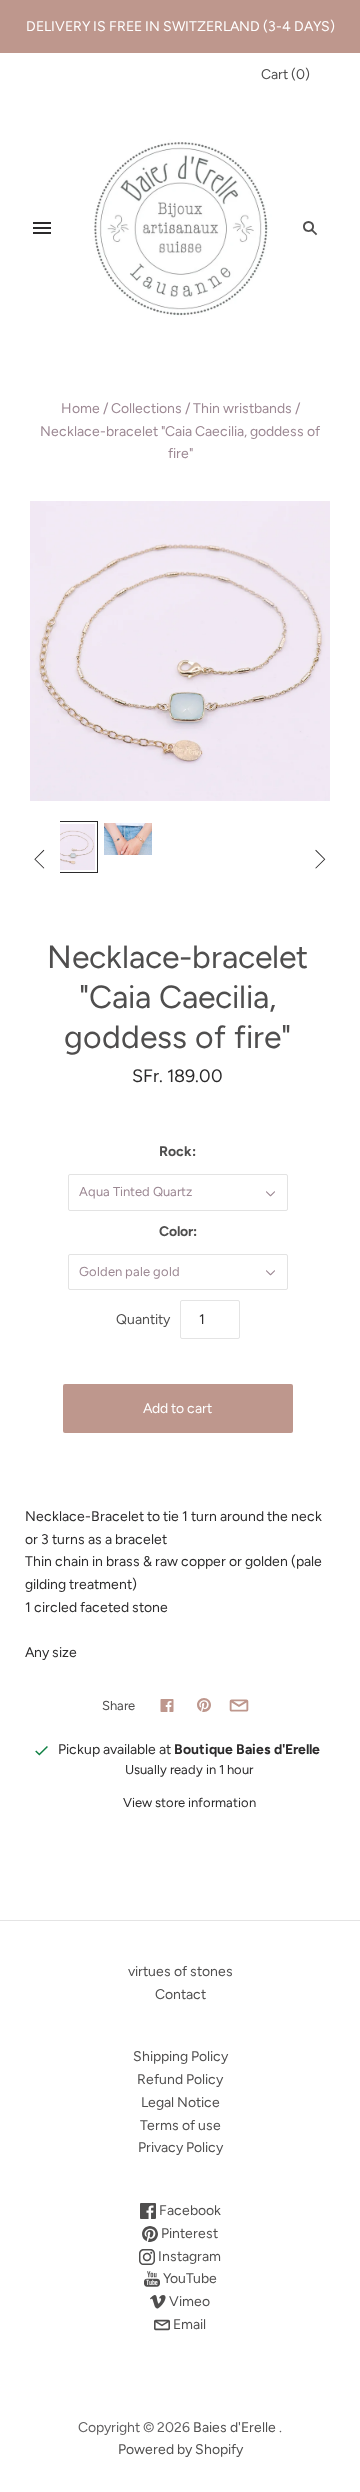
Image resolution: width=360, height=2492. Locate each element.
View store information (189, 1802)
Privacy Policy (180, 2147)
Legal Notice (180, 2102)
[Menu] (42, 228)
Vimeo (188, 2301)
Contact (180, 1994)
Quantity (143, 1319)
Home (80, 408)
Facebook (188, 2210)
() (285, 74)
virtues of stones (180, 1971)
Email (188, 2324)
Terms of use (180, 2125)
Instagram (188, 2256)
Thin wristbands (242, 408)
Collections (146, 408)
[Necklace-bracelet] (72, 847)
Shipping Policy (180, 2056)
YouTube (188, 2278)
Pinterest (188, 2233)
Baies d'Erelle (234, 2427)
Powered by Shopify (180, 2449)
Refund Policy (180, 2079)
